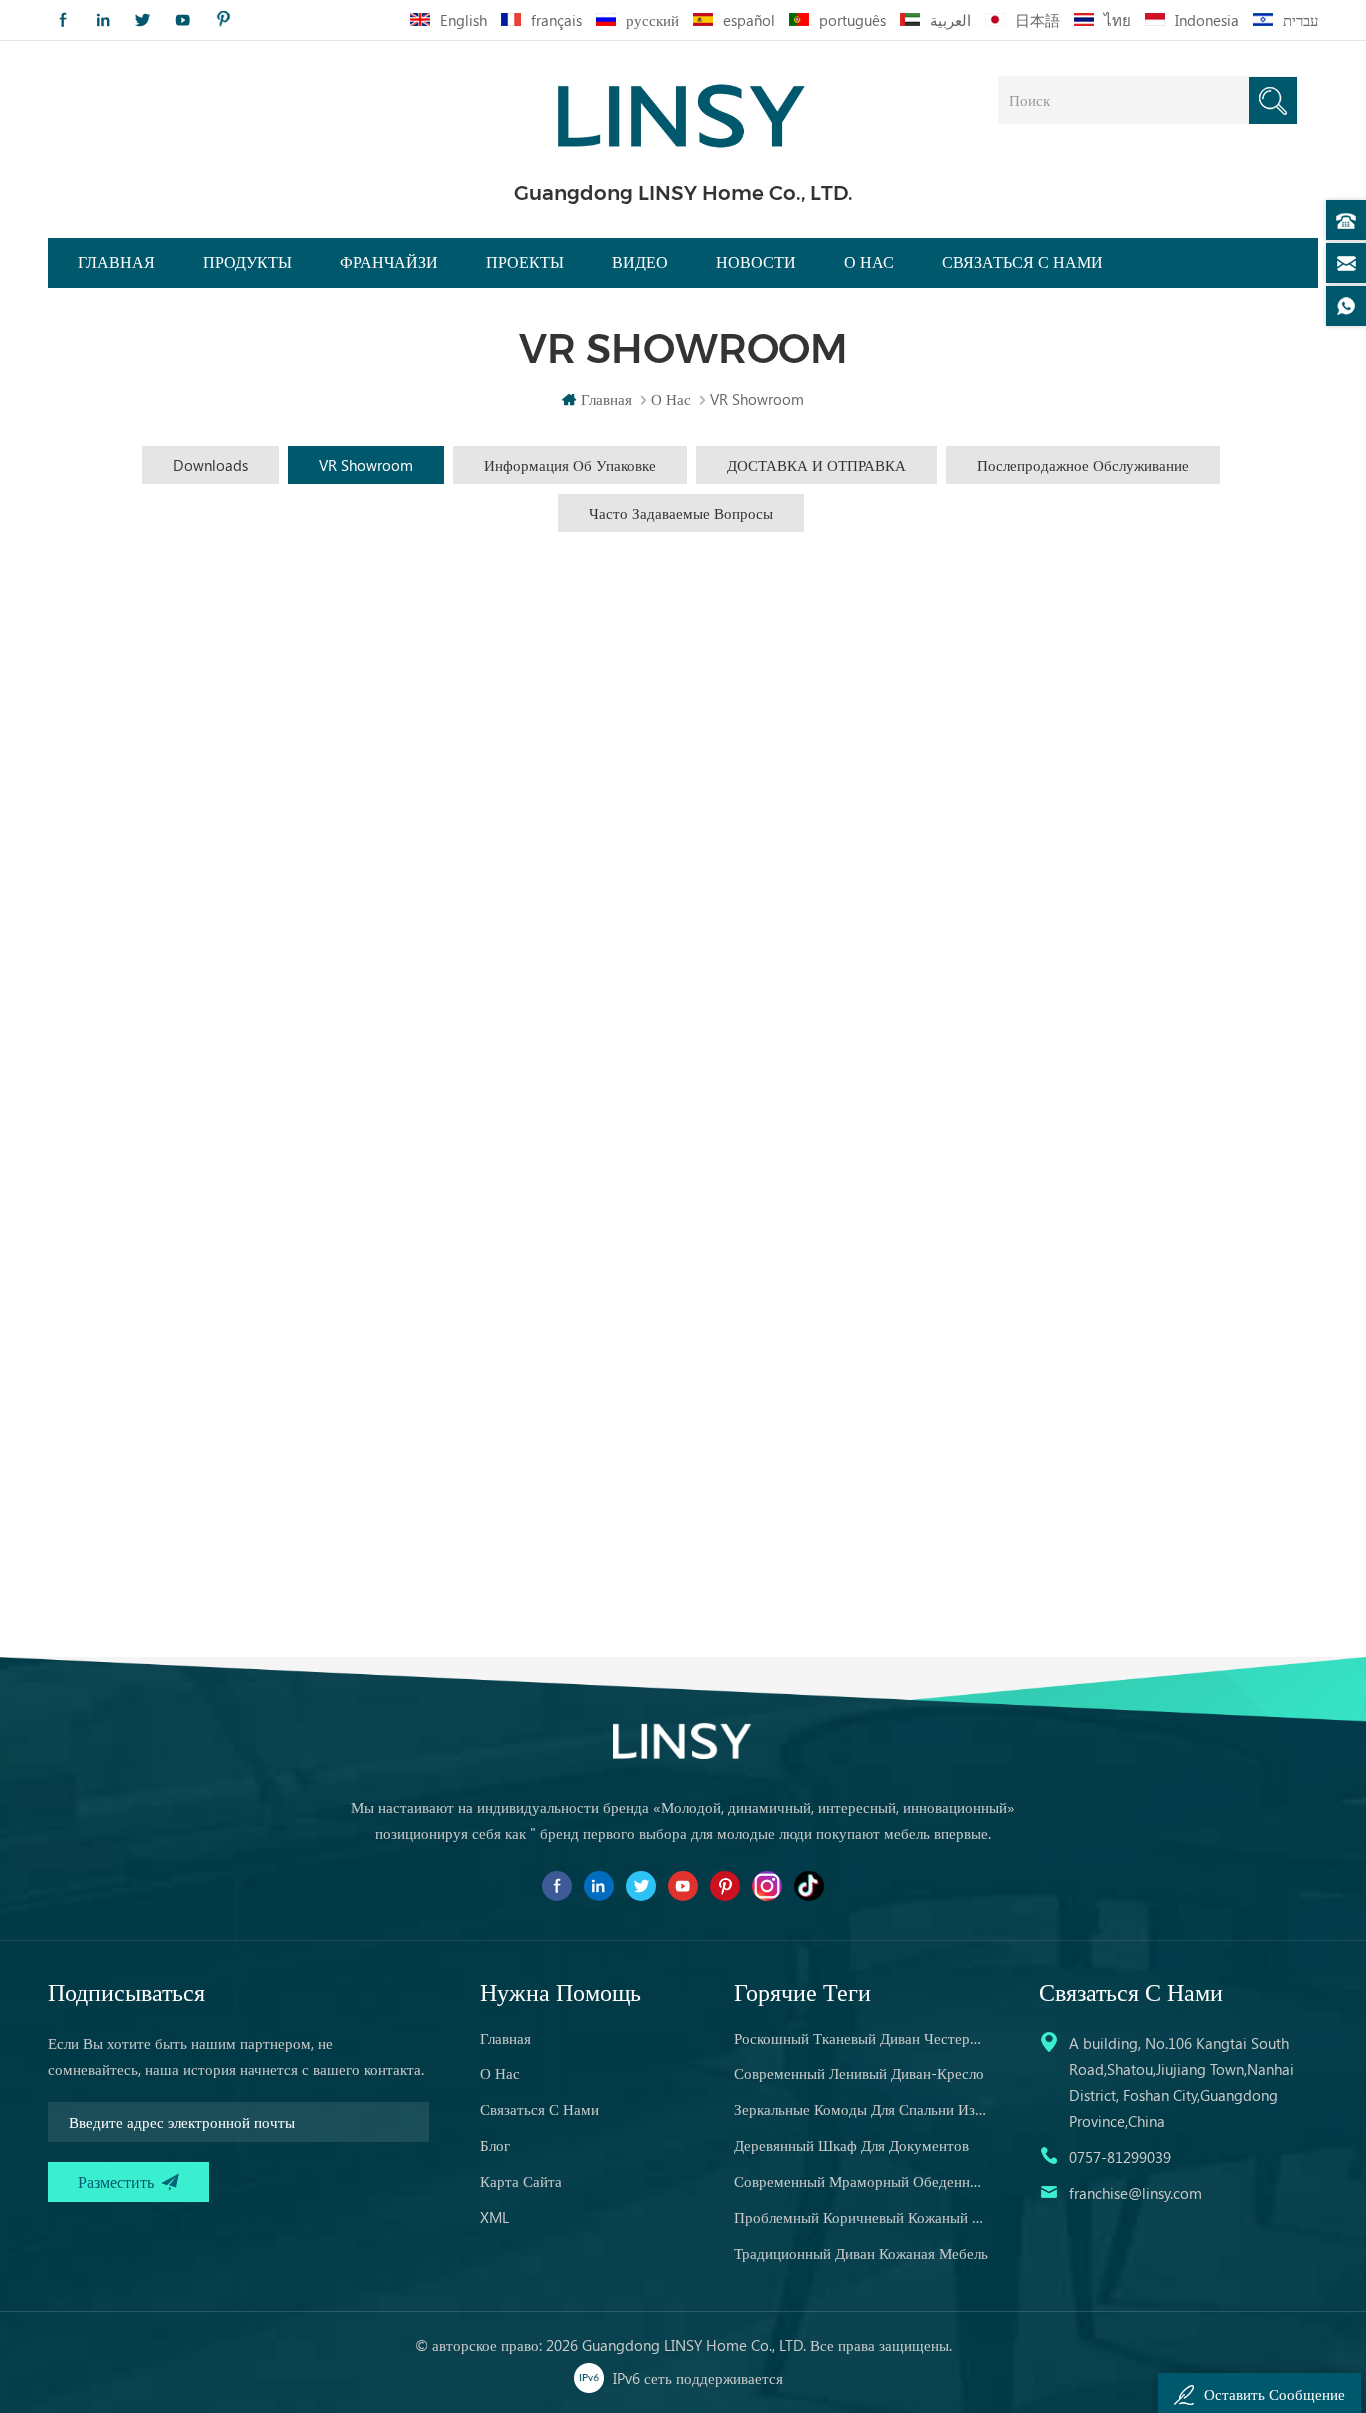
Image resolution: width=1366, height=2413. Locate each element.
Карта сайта (521, 2181)
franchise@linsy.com (1135, 2193)
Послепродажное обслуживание (1083, 465)
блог (495, 2145)
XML (494, 2217)
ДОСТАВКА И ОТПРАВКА (816, 465)
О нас (869, 262)
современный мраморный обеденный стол (861, 2181)
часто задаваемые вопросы (681, 513)
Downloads (210, 465)
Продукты (247, 262)
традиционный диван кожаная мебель (861, 2253)
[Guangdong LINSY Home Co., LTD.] (683, 109)
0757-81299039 (1120, 2157)
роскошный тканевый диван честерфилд (861, 2038)
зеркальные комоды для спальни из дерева (861, 2109)
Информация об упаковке (570, 465)
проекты (525, 262)
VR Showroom (366, 465)
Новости (756, 262)
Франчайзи (389, 262)
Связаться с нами (1022, 262)
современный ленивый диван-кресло (859, 2073)
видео (640, 262)
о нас (500, 2073)
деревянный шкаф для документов (851, 2145)
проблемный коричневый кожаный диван (861, 2217)
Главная (116, 262)
